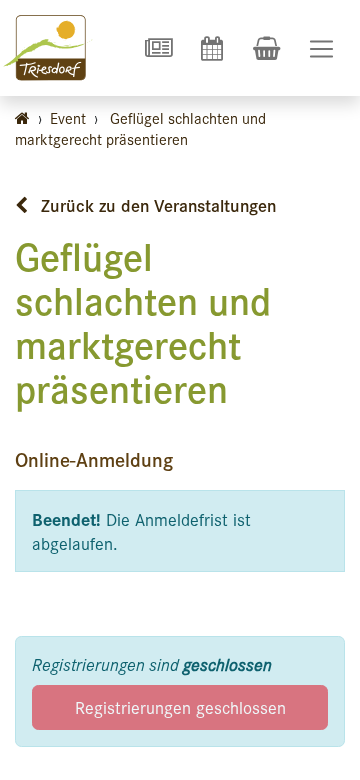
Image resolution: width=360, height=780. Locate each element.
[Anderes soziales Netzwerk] (158, 48)
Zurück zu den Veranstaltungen (156, 205)
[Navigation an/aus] (321, 48)
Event (68, 117)
